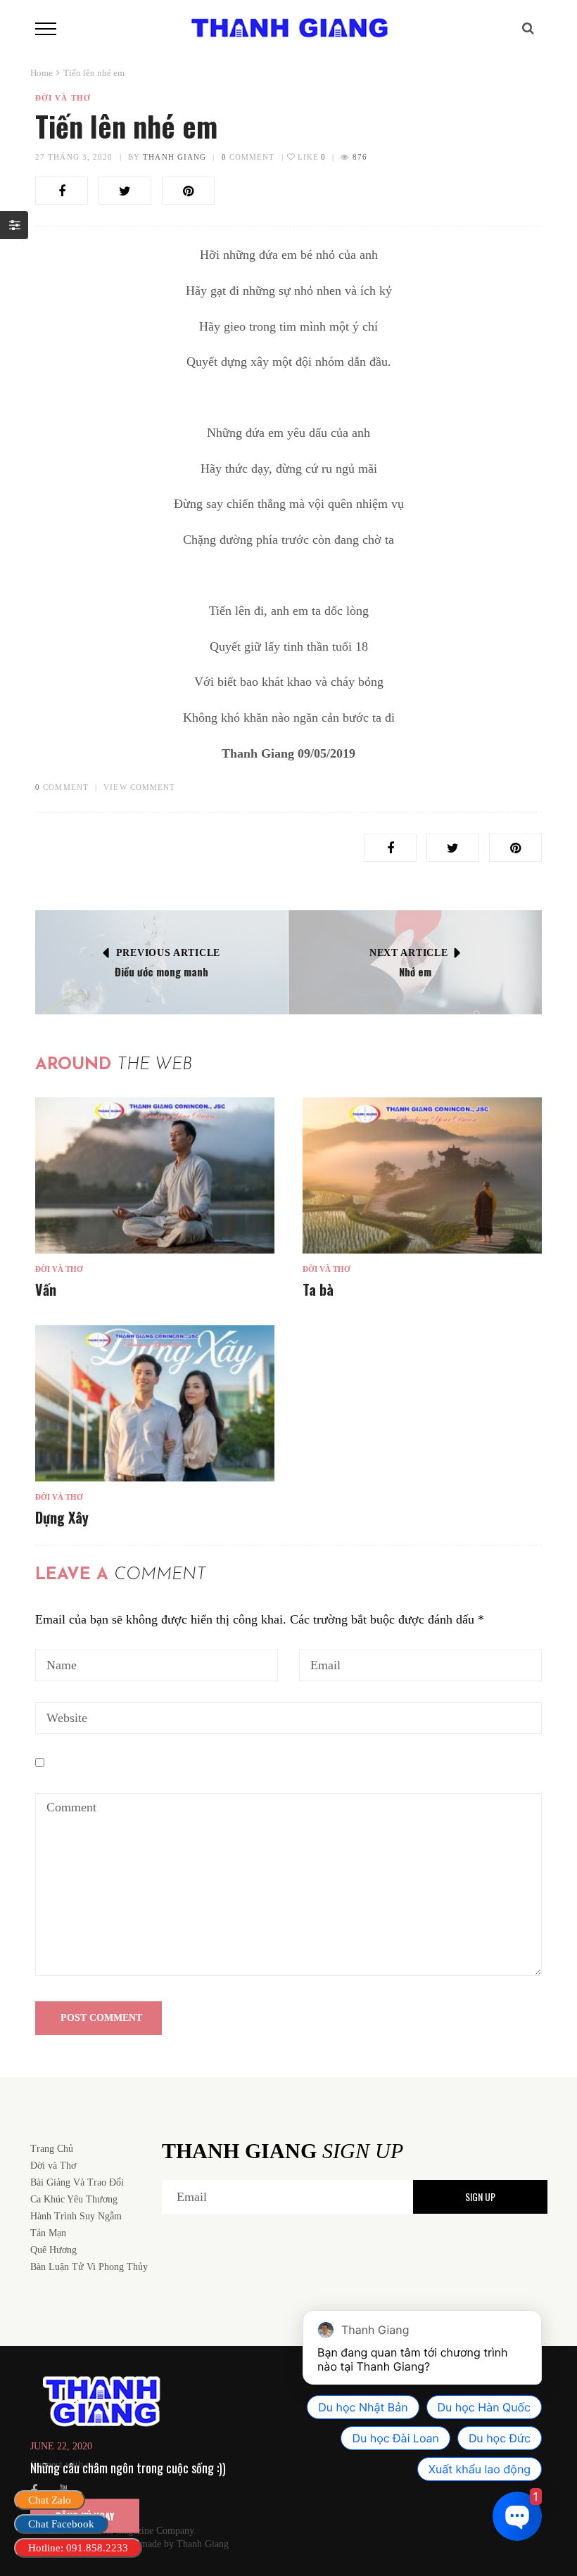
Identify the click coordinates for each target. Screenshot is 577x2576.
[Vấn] (155, 1176)
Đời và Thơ (63, 98)
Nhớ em (415, 971)
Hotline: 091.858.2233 (78, 2548)
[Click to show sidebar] (14, 225)
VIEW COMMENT (139, 787)
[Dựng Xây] (155, 1404)
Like (311, 157)
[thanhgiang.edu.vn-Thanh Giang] (288, 27)
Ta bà (318, 1289)
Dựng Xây (62, 1517)
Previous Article (168, 953)
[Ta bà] (422, 1176)
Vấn (46, 1289)
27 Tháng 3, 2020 (74, 157)
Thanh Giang (175, 157)
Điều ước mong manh (161, 971)
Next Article (408, 953)
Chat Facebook (61, 2524)
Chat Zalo (50, 2500)
